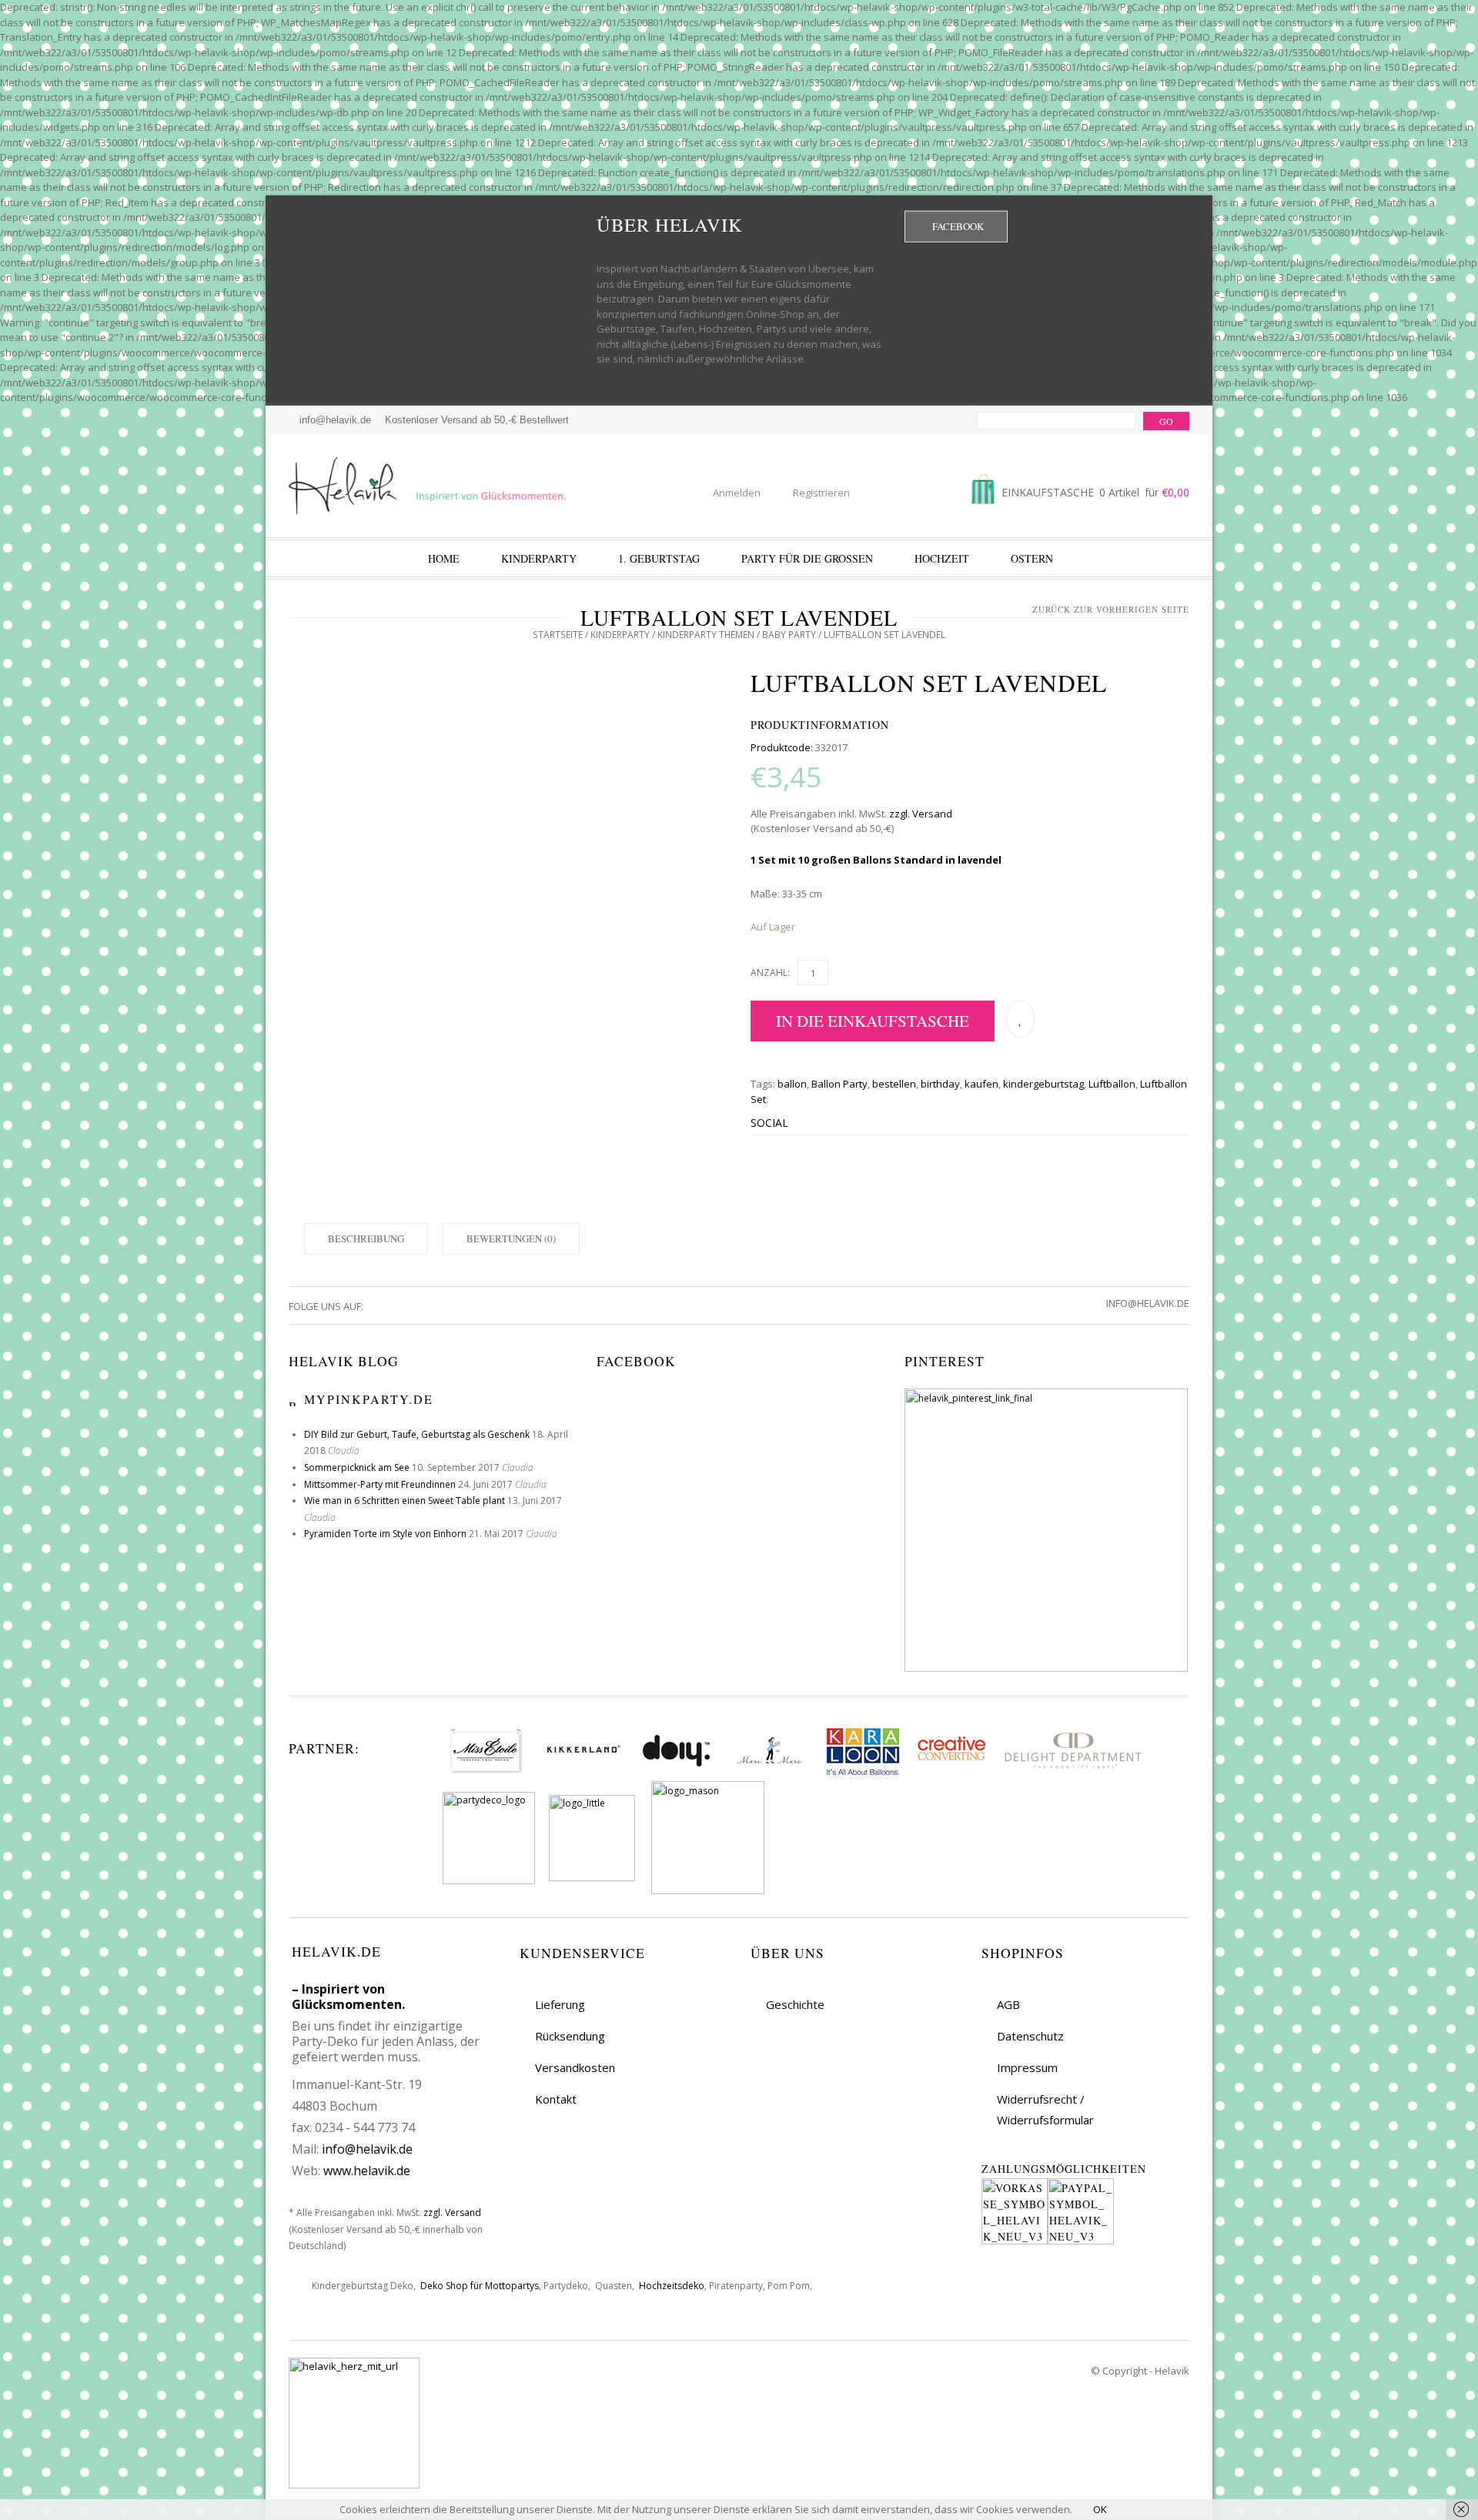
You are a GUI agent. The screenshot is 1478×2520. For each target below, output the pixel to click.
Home (444, 558)
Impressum (1027, 2067)
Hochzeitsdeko (672, 2286)
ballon (792, 1084)
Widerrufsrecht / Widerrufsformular (1045, 2109)
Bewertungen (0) (511, 1238)
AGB (1008, 2004)
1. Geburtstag (659, 558)
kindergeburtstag (1043, 1084)
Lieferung (560, 2004)
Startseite (558, 635)
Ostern (1032, 558)
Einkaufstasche (1094, 492)
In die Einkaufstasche (873, 1021)
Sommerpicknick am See (357, 1467)
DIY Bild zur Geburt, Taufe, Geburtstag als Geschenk (417, 1434)
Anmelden (737, 493)
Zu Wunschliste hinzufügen (1020, 1019)
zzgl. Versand (921, 814)
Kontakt (556, 2099)
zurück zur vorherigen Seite (1111, 609)
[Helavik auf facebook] (376, 1306)
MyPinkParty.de (369, 1399)
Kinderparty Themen (706, 635)
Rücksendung (570, 2036)
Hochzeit (942, 558)
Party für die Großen (807, 558)
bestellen (894, 1084)
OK (1100, 2509)
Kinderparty (539, 558)
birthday (940, 1084)
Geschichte (795, 2004)
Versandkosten (575, 2067)
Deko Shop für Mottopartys (480, 2286)
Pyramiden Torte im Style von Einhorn (385, 1534)
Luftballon (1112, 1084)
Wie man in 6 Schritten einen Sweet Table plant (405, 1501)
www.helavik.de (367, 2171)
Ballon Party (839, 1084)
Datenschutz (1030, 2036)
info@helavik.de (367, 2149)
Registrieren (821, 493)
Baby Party (789, 635)
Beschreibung (366, 1238)
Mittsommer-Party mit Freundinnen (380, 1484)
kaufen (981, 1084)
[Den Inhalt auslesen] (294, 1399)
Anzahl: (770, 973)
